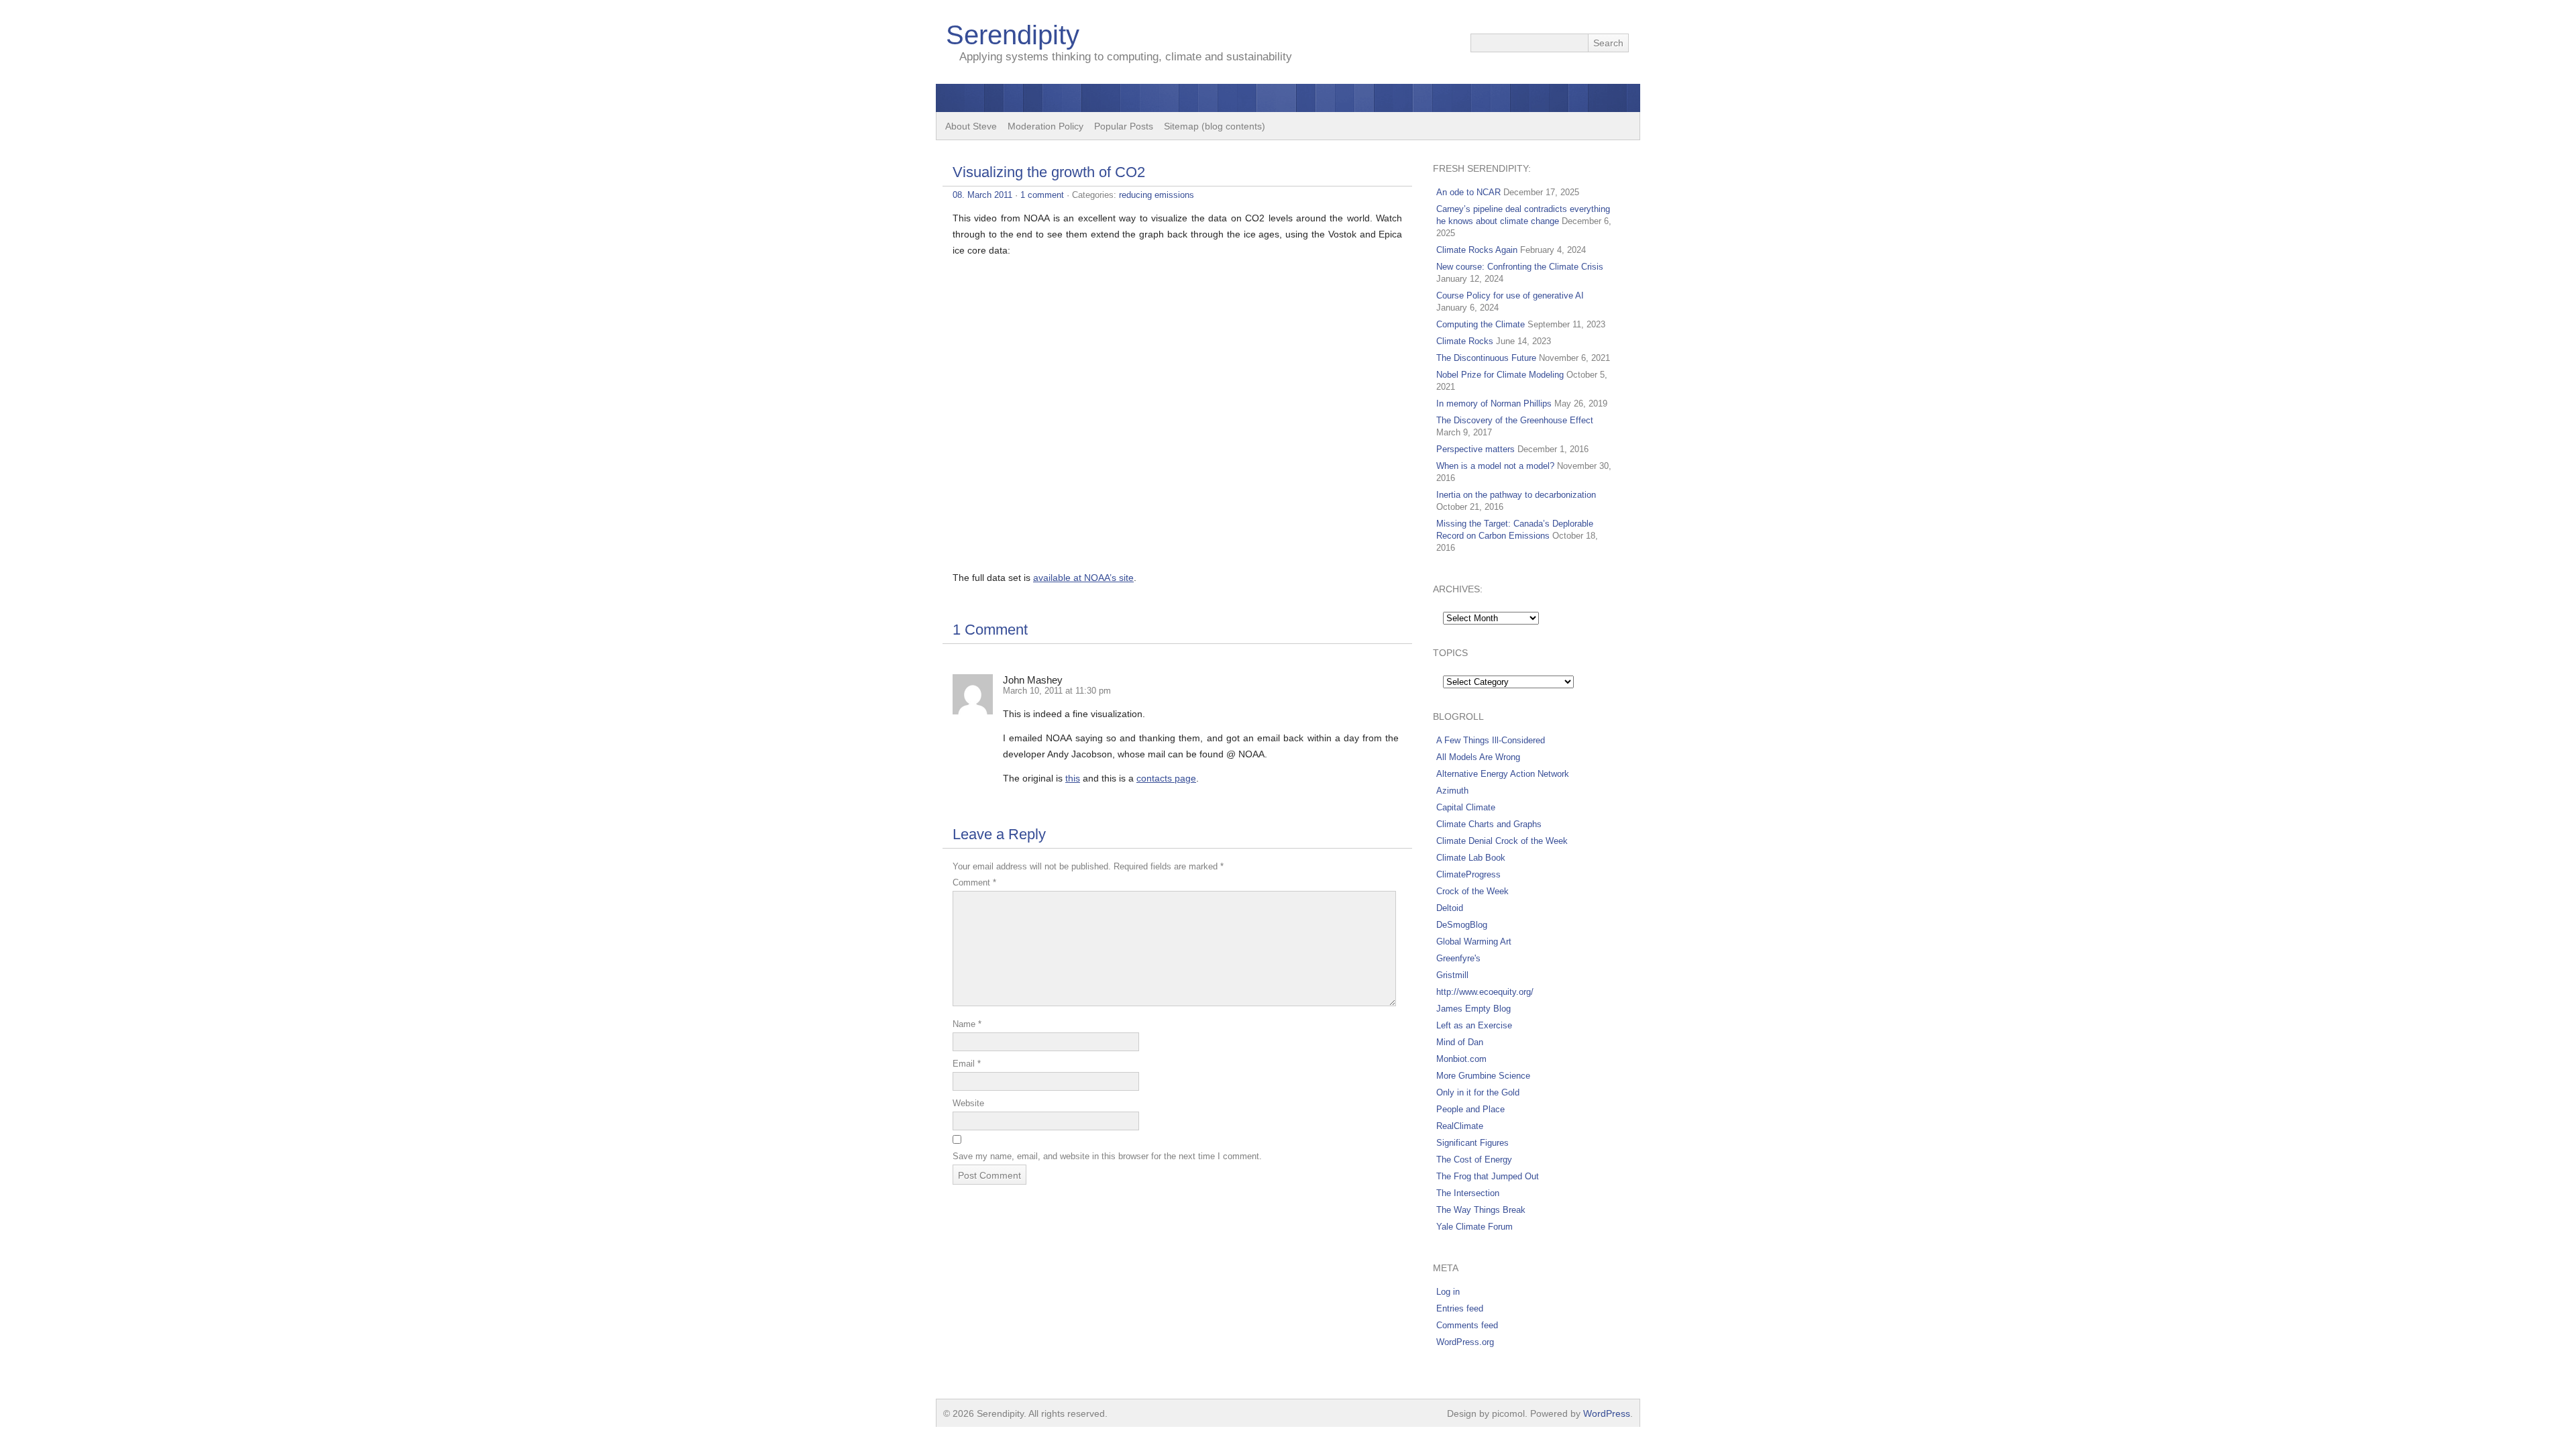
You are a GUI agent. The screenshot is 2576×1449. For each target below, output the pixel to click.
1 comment (1042, 195)
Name (967, 1024)
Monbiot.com (1461, 1059)
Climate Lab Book (1471, 858)
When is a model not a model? (1495, 466)
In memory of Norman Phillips (1494, 404)
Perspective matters (1475, 449)
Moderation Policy (1045, 126)
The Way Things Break (1481, 1210)
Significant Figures (1472, 1143)
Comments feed (1467, 1325)
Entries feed (1460, 1308)
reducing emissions (1157, 195)
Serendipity (1013, 35)
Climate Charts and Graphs (1489, 824)
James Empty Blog (1473, 1009)
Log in (1448, 1292)
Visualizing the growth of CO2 (1049, 172)
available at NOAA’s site (1083, 578)
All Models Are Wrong (1478, 757)
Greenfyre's (1458, 958)
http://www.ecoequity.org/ (1485, 992)
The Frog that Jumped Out (1488, 1176)
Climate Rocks (1465, 341)
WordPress (1607, 1413)
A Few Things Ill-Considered (1491, 740)
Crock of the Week (1472, 891)
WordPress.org (1465, 1342)
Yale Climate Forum (1474, 1227)
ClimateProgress (1468, 874)
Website (968, 1103)
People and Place (1470, 1109)
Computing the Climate (1481, 324)
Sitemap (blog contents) (1215, 126)
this (1073, 778)
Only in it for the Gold (1478, 1092)
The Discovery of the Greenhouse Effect (1515, 420)
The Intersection (1468, 1193)
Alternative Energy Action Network (1503, 774)
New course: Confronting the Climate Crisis (1520, 267)
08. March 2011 (982, 195)
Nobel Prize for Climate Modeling (1500, 375)
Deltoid (1450, 908)
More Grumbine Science (1483, 1076)
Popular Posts (1124, 126)
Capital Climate (1466, 807)
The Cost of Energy (1474, 1160)
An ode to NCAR (1468, 192)
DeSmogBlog (1462, 925)
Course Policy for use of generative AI (1510, 296)
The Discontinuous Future (1486, 358)
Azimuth (1452, 791)
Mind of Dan (1460, 1042)
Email (967, 1064)
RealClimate (1460, 1126)
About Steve (971, 126)
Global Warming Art (1474, 942)
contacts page (1166, 778)
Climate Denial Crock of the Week (1502, 841)
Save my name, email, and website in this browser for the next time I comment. (1107, 1156)
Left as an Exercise (1474, 1025)
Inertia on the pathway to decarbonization (1516, 495)
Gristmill (1452, 975)
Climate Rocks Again (1477, 250)
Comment (974, 882)
